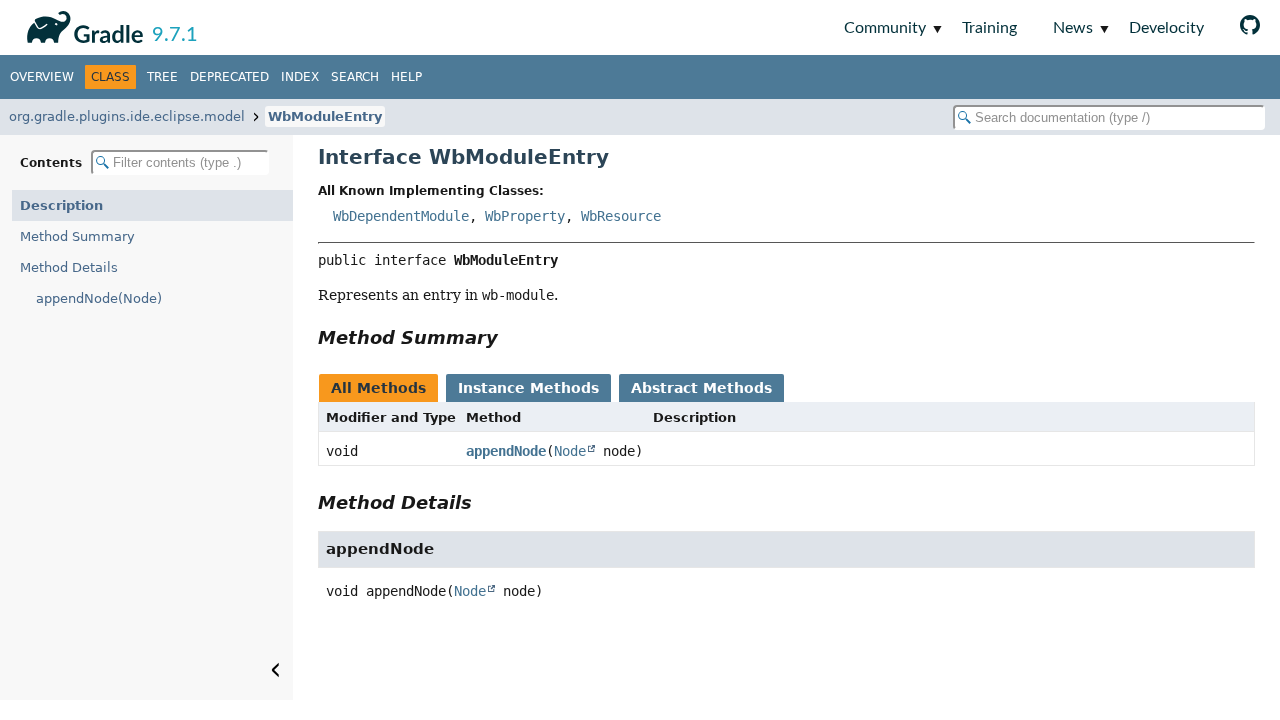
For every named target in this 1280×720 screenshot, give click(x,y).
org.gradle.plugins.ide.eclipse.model (127, 116)
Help (406, 77)
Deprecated (229, 77)
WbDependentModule (401, 216)
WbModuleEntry (325, 116)
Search (355, 77)
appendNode (506, 451)
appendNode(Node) (99, 298)
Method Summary (77, 236)
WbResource (621, 216)
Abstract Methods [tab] (701, 388)
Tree (162, 77)
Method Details (69, 267)
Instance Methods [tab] (528, 388)
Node (570, 451)
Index (300, 77)
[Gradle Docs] (81, 24)
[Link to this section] (512, 337)
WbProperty (525, 216)
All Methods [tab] (378, 388)
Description (61, 205)
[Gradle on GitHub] (1250, 27)
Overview (42, 77)
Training (989, 28)
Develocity (1166, 28)
